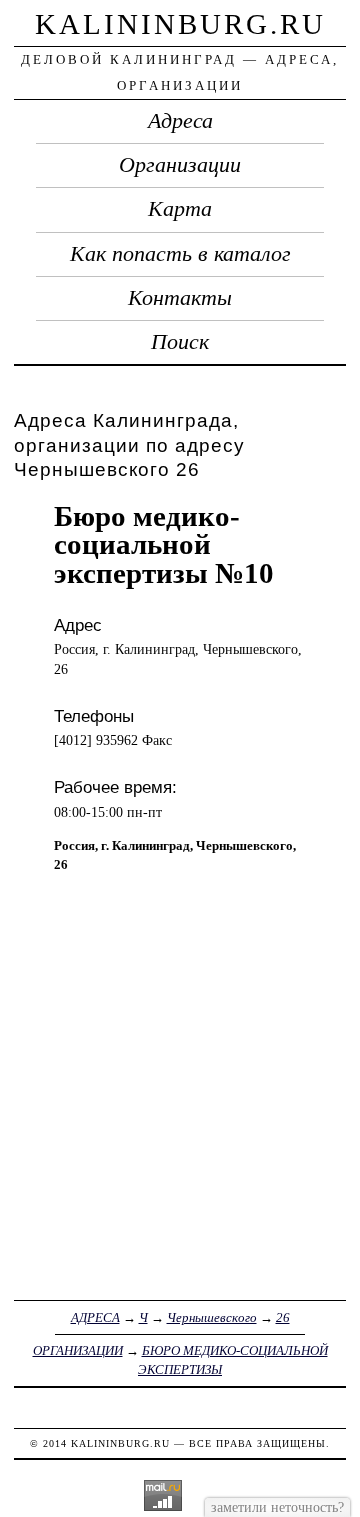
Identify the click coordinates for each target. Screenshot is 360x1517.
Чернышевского (212, 1317)
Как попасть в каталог (180, 254)
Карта (180, 209)
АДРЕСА (95, 1317)
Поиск (180, 342)
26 (283, 1317)
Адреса (180, 121)
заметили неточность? (277, 1507)
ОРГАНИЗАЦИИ (78, 1350)
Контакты (180, 298)
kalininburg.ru (180, 24)
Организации (180, 165)
